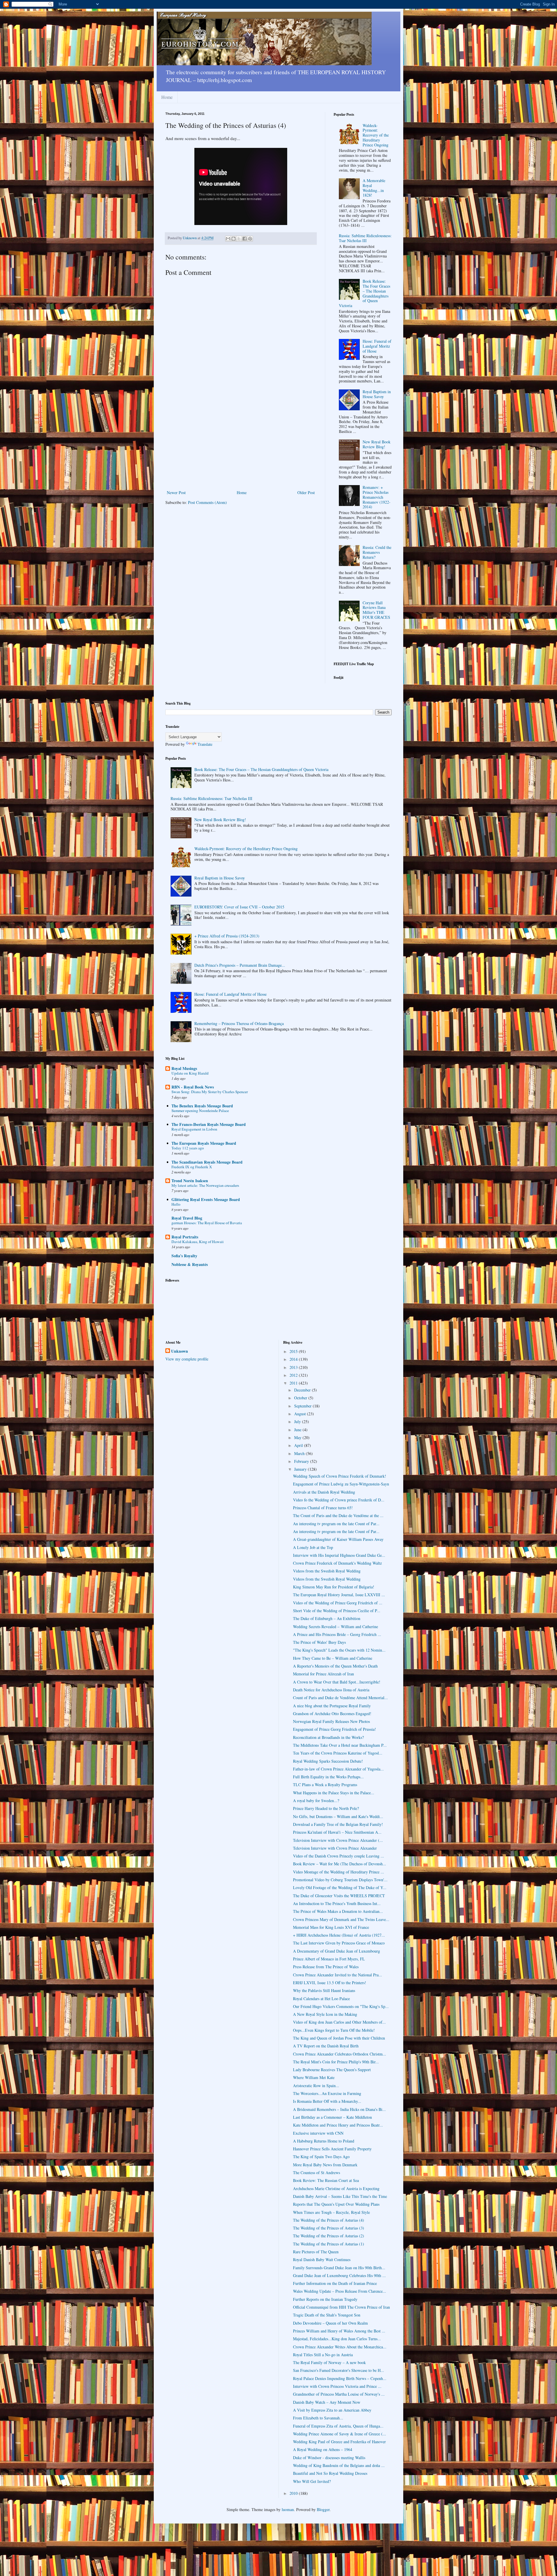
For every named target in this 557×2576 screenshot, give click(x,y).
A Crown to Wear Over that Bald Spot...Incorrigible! (337, 1682)
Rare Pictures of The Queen (316, 2252)
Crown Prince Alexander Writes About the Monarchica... (340, 2347)
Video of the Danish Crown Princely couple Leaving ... (339, 1856)
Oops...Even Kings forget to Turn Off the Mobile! (334, 2030)
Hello (176, 1204)
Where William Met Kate (314, 2077)
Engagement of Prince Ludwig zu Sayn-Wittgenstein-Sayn (341, 1484)
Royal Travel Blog (187, 1218)
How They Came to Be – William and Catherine (333, 1658)
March (300, 1453)
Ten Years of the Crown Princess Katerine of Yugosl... (338, 1753)
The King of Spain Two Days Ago (321, 2157)
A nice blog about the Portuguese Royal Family (332, 1706)
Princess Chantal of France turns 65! (323, 1508)
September (303, 1406)
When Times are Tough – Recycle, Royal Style (331, 2212)
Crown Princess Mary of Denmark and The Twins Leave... (341, 1919)
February (302, 1461)
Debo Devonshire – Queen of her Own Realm (330, 2323)
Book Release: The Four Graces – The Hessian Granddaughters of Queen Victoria (365, 293)
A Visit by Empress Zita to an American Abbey (332, 2410)
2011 (294, 1383)
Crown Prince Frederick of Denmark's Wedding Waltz (337, 1563)
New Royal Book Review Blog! (377, 444)
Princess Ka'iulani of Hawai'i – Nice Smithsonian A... (337, 1832)
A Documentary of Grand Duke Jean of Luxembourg (337, 1951)
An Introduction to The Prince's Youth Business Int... (337, 1903)
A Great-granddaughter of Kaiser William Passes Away (338, 1539)
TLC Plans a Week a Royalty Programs (325, 1785)
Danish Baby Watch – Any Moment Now (327, 2402)
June (298, 1430)
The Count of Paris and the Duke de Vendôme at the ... (338, 1515)
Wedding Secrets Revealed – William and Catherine (336, 1627)
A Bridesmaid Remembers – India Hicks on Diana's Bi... (339, 2109)
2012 (294, 1375)
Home (167, 97)
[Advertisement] (241, 445)
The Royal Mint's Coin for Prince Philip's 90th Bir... (336, 2062)
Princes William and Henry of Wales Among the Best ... (339, 2331)
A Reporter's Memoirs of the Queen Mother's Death (335, 1666)
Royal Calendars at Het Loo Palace (321, 1999)
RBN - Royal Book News (193, 1087)
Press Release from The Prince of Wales (326, 1967)
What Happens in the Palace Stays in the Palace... (334, 1793)
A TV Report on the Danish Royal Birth (326, 2046)
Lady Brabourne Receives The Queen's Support (332, 2070)
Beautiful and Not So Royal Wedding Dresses (330, 2473)
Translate (205, 744)
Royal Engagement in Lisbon (194, 1129)
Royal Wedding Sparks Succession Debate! (328, 1761)
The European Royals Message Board (204, 1143)
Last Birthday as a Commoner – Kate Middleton (332, 2117)
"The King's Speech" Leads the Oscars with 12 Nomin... (339, 1650)
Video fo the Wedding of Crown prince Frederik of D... (339, 1500)
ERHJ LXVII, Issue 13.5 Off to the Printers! (330, 1983)
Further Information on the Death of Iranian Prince (335, 2283)
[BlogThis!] (234, 239)
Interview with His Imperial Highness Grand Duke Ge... (339, 1555)
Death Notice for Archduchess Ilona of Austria (331, 1690)
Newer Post (176, 492)
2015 (294, 1351)
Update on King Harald (190, 1073)
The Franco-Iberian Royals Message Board (209, 1124)
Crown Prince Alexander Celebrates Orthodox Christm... (340, 2054)
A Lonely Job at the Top (313, 1547)
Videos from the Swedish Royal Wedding (327, 1571)
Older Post (306, 492)
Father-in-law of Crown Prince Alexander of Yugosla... (338, 1769)
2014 (294, 1359)
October (301, 1398)
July (298, 1422)
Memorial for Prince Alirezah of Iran (323, 1674)
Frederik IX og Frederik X (192, 1167)
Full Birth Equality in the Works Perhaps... (328, 1777)
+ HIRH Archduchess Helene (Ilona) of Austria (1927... (339, 1935)
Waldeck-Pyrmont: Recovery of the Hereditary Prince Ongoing (376, 135)
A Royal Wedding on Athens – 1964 (323, 2449)
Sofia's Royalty (184, 1256)
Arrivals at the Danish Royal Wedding (324, 1492)
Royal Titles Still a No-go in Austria (323, 2355)
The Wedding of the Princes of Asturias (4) (329, 2220)
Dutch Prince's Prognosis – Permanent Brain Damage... (240, 965)
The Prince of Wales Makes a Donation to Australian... (338, 1911)
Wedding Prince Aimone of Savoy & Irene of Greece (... (340, 2434)
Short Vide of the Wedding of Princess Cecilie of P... (337, 1611)
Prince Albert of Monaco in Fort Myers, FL (329, 1959)
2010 (294, 2493)
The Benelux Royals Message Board (202, 1106)
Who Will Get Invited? (312, 2481)
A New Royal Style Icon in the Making (325, 2014)
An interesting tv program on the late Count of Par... (336, 1524)
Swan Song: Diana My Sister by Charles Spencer (210, 1092)
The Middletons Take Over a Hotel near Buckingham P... (340, 1745)
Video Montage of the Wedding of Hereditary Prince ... (339, 1872)
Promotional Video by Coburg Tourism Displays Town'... (340, 1880)
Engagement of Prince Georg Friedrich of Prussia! (334, 1729)
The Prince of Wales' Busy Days (319, 1642)
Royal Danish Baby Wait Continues (322, 2260)
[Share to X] (239, 239)
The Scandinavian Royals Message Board (207, 1162)
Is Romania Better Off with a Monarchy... (327, 2101)
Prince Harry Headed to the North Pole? (326, 1808)
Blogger (323, 2509)
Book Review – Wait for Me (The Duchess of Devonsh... (340, 1864)
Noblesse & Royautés (190, 1264)
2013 (294, 1367)
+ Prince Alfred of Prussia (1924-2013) (227, 936)
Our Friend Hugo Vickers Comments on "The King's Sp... (341, 2006)
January (301, 1469)
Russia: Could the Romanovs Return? (377, 552)
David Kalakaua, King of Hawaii (198, 1242)
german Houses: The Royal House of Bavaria (207, 1223)
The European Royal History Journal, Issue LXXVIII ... (339, 1595)
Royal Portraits (185, 1237)
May (298, 1437)
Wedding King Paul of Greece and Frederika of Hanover (339, 2442)
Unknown (180, 1351)
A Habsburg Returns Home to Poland (324, 2141)
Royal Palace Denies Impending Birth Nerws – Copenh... (340, 2378)
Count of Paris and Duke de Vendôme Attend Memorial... (340, 1698)
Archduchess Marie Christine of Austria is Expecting (336, 2188)
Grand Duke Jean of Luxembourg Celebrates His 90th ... (339, 2275)
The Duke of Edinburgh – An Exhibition (327, 1618)
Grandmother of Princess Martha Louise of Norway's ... (339, 2394)
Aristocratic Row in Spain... (316, 2086)
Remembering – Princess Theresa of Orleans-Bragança (239, 1023)
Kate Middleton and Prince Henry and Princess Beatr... (338, 2125)
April (299, 1445)
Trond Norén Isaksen (190, 1181)
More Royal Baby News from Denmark (325, 2165)
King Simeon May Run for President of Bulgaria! (334, 1587)
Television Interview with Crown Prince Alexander (335, 1848)
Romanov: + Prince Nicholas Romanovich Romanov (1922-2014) (377, 497)
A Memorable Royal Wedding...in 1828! (374, 188)
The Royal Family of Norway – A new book (329, 2362)
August (301, 1414)
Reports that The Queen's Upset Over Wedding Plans (336, 2204)
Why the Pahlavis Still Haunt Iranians (324, 1990)
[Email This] (228, 239)
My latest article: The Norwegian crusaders (205, 1185)
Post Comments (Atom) (207, 502)
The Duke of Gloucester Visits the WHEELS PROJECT (339, 1896)
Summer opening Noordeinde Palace (200, 1111)
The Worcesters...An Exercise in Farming (327, 2093)
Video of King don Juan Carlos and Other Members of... (339, 2022)
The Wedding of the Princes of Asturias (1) (329, 2244)
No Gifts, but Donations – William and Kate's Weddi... (338, 1816)
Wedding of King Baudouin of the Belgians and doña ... (339, 2465)
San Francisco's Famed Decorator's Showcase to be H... (339, 2370)
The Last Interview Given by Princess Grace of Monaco (339, 1943)
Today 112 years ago (188, 1148)
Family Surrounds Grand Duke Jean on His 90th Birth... (339, 2268)
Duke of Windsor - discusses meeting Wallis (329, 2458)
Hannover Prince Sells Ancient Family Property (332, 2149)
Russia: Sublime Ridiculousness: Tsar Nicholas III (365, 238)
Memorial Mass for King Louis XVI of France (331, 1927)
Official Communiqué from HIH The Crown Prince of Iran (341, 2307)
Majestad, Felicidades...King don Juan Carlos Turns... (337, 2339)
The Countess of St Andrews (317, 2173)
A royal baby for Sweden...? (316, 1801)
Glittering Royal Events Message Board (206, 1199)
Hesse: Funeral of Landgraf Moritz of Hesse (377, 346)
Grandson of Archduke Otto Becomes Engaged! (332, 1714)
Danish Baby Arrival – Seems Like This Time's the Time (340, 2196)
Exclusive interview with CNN (318, 2133)
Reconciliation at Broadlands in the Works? (328, 1737)
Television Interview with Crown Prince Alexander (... (338, 1840)
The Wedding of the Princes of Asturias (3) (329, 2228)
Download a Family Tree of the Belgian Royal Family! (338, 1824)
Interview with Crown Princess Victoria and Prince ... (337, 2386)
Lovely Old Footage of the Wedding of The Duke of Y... (340, 1887)
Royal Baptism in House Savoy (377, 394)
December (303, 1390)
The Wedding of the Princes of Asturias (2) (329, 2236)
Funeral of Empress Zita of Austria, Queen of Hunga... (338, 2426)
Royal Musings (184, 1068)
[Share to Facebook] (245, 239)
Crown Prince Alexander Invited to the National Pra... (338, 1975)
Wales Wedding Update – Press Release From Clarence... (340, 2291)
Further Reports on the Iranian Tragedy (325, 2299)
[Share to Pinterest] (250, 239)
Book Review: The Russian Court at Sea (326, 2180)
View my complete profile (187, 1359)
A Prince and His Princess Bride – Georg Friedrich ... (337, 1634)
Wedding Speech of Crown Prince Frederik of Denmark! (340, 1476)
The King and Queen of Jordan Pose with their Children (339, 2038)
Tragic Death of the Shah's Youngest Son (327, 2315)
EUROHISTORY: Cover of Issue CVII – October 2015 (239, 907)
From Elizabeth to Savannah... (318, 2418)
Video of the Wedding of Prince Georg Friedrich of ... (338, 1603)
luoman (288, 2509)
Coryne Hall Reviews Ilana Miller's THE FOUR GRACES (376, 610)
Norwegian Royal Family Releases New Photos (331, 1721)
